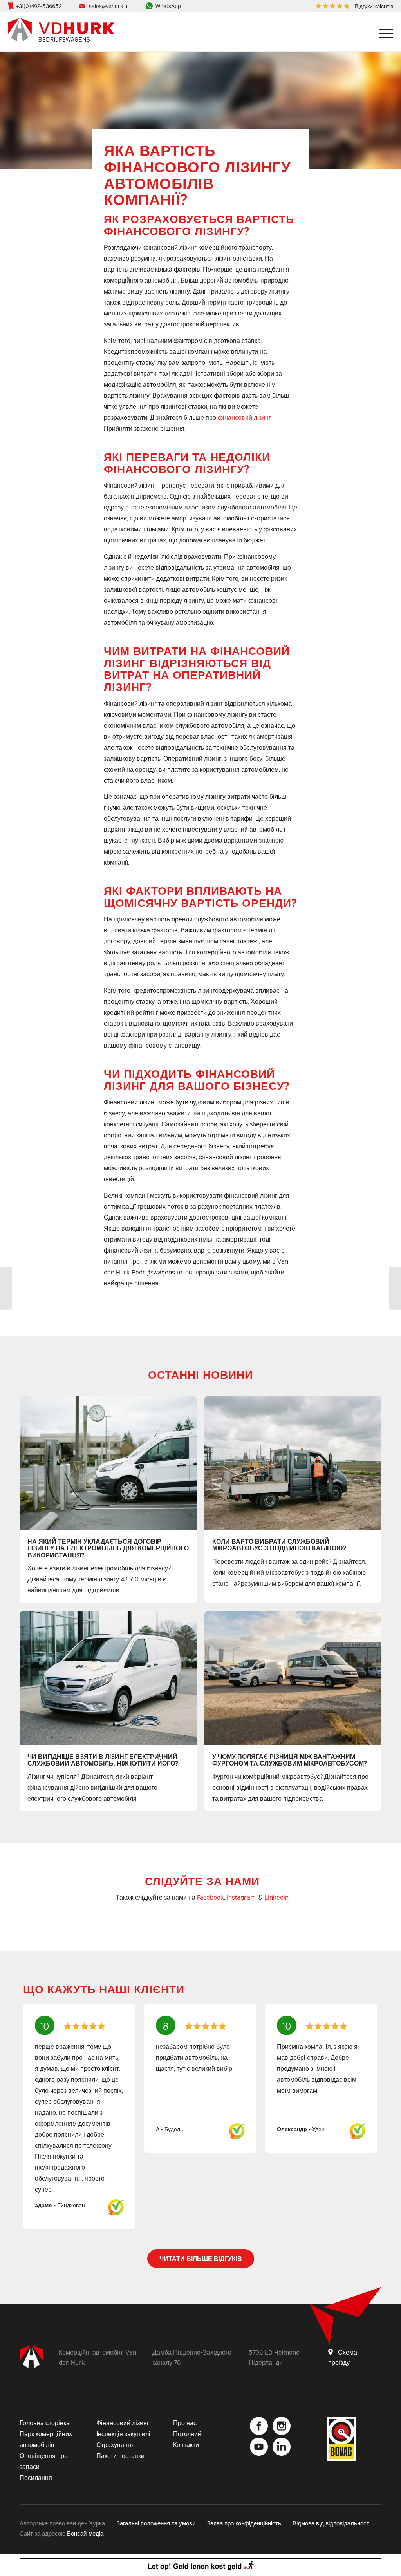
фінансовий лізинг (244, 417)
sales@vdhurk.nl (109, 6)
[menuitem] (352, 6)
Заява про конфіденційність (244, 2523)
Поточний (187, 2433)
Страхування (116, 2444)
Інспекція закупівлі (123, 2433)
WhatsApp (168, 6)
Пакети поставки (120, 2455)
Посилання (36, 2477)
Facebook (210, 1897)
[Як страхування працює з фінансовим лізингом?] (6, 1288)
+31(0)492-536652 (39, 6)
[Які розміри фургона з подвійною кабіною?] (395, 1288)
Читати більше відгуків (201, 2258)
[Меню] (383, 32)
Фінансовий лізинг (123, 2422)
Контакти (186, 2444)
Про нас (185, 2422)
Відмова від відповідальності (331, 2523)
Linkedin (276, 1897)
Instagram (241, 1897)
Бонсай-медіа (85, 2533)
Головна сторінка (45, 2422)
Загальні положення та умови (156, 2523)
